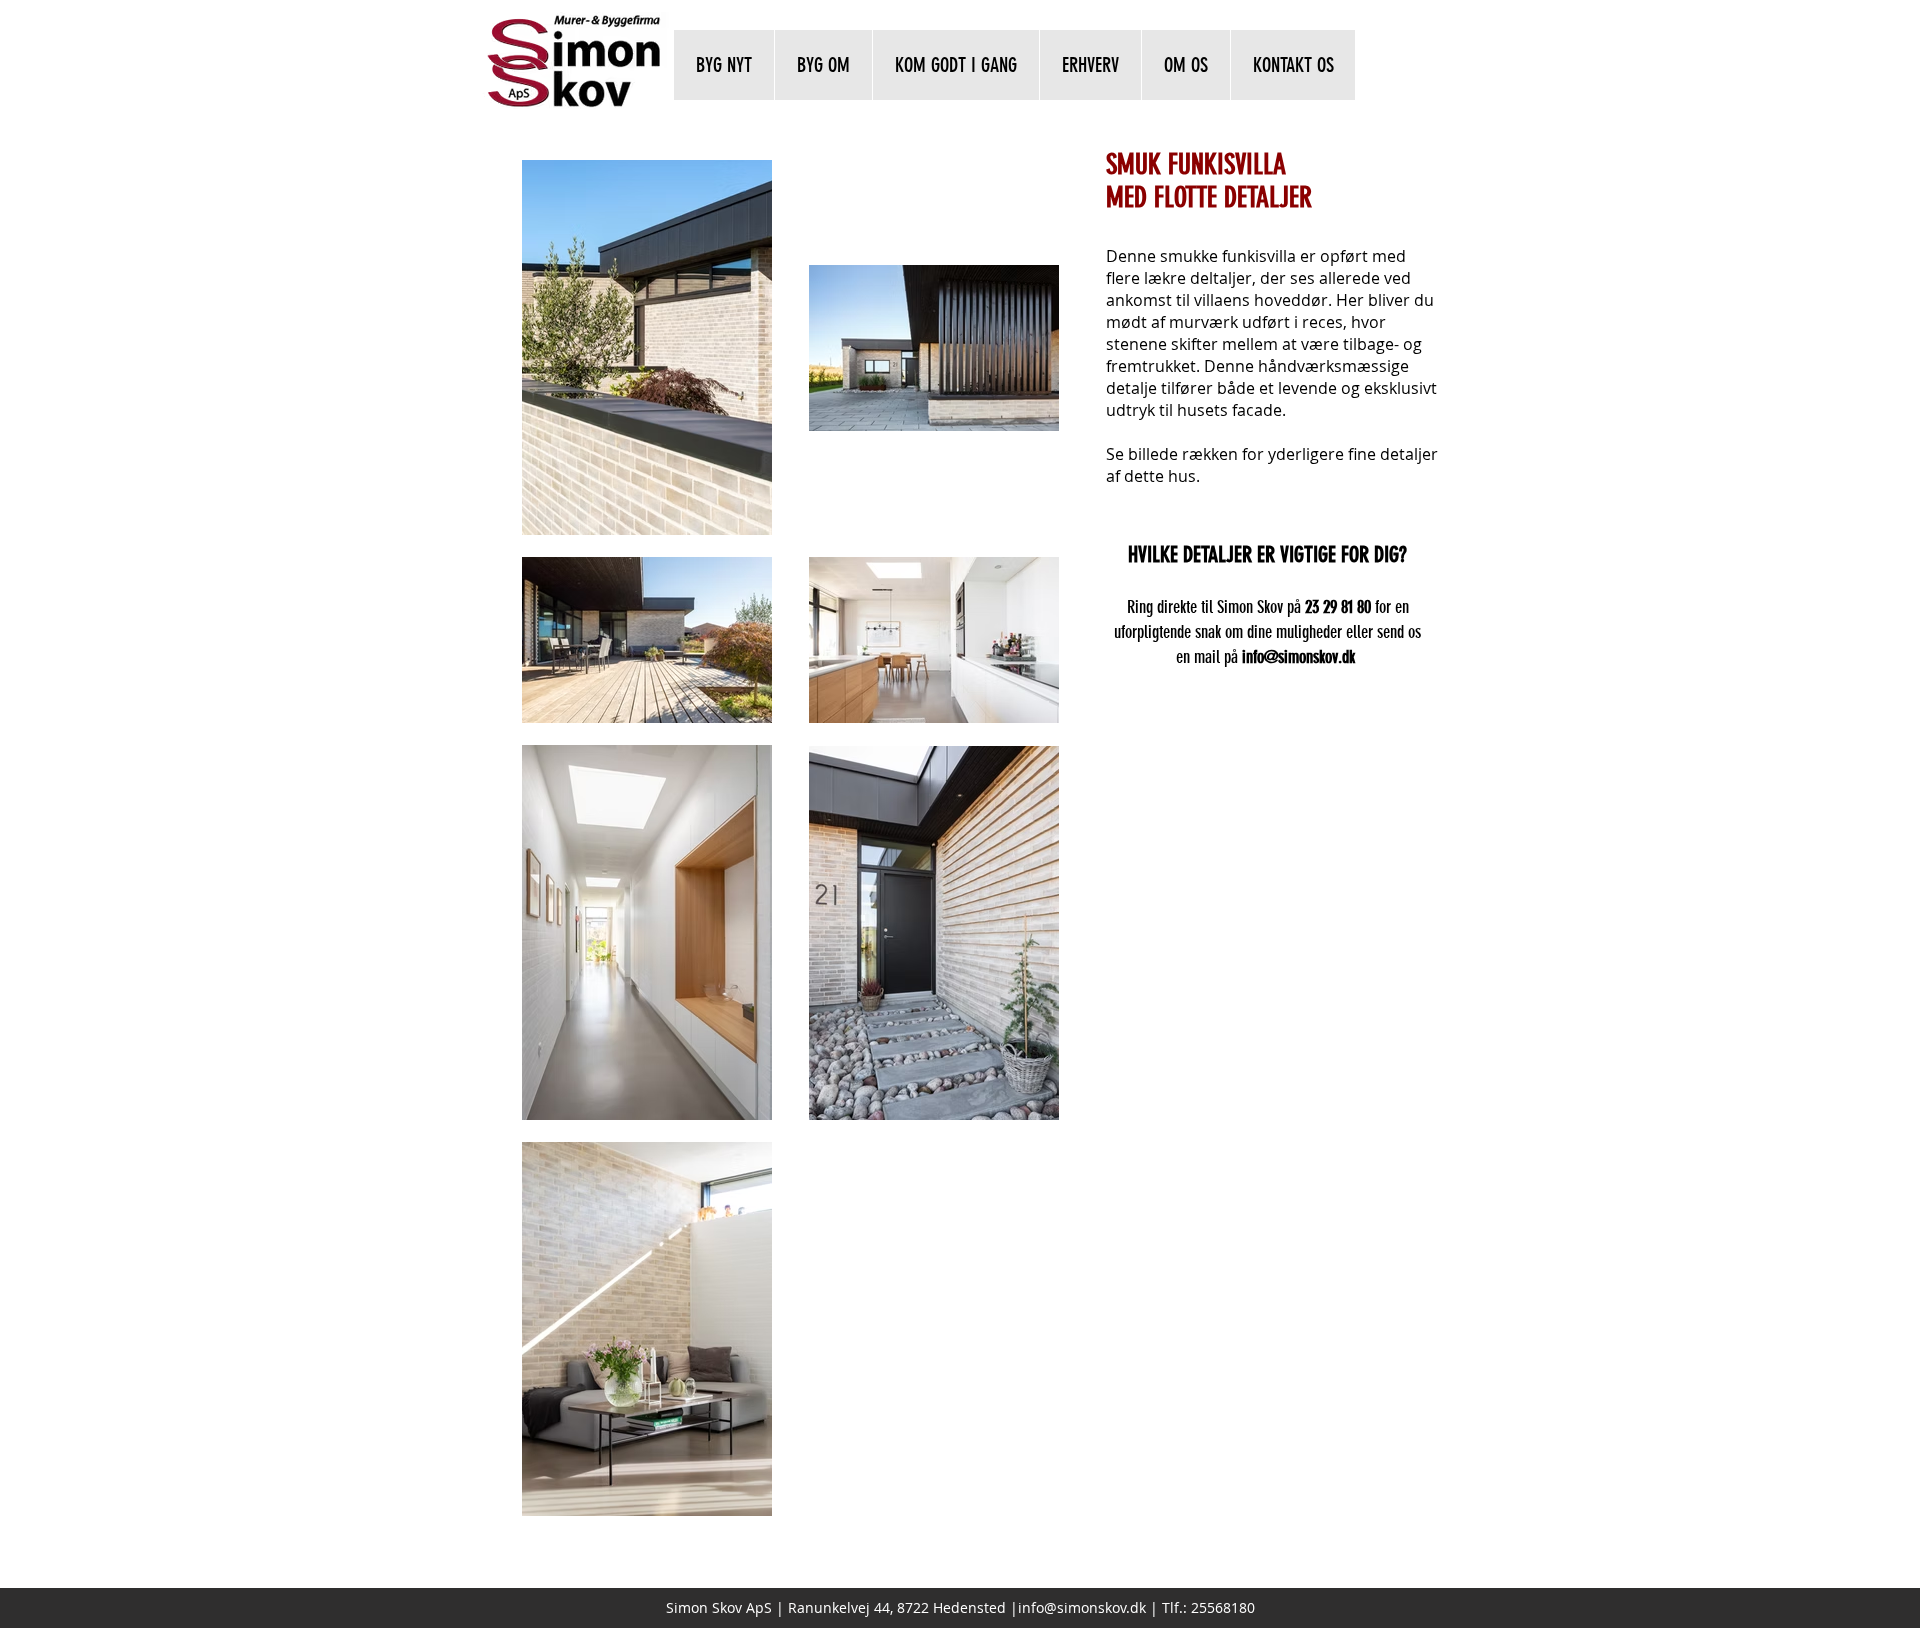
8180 (1239, 1607)
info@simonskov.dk (1082, 1607)
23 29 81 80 (1338, 607)
